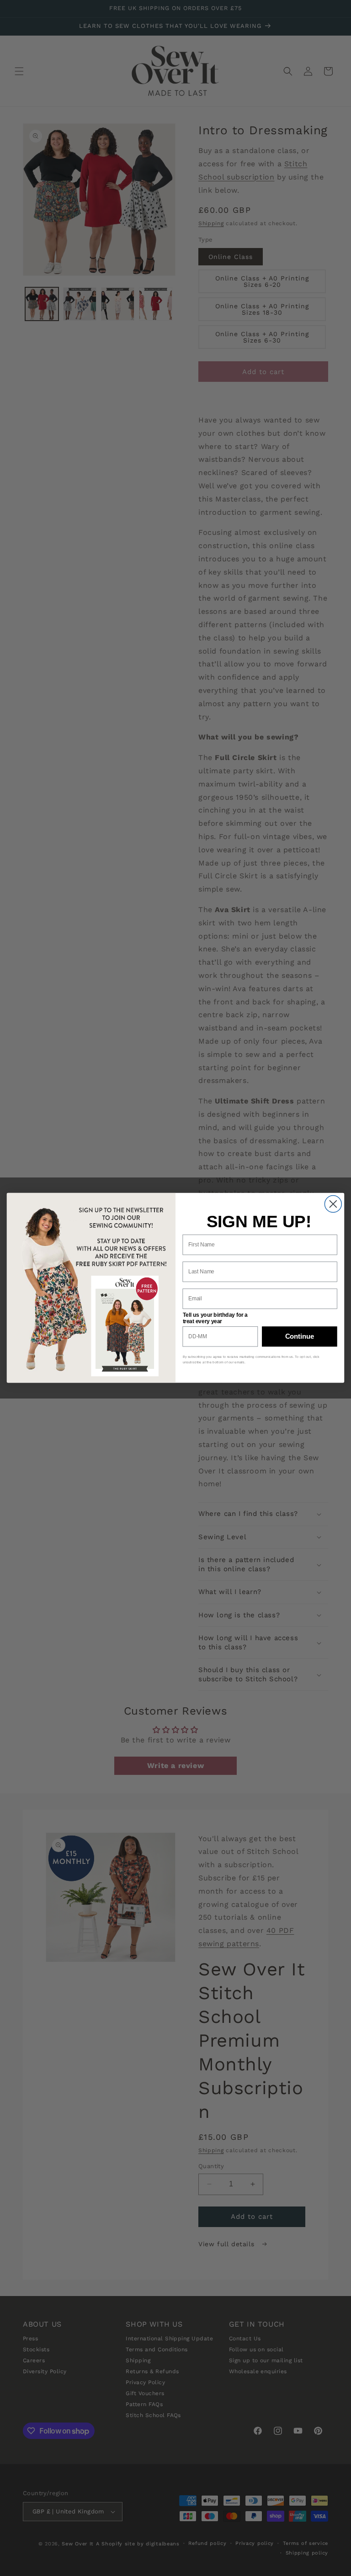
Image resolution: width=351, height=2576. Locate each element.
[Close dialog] (333, 1204)
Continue (300, 1336)
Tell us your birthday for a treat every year (215, 1318)
